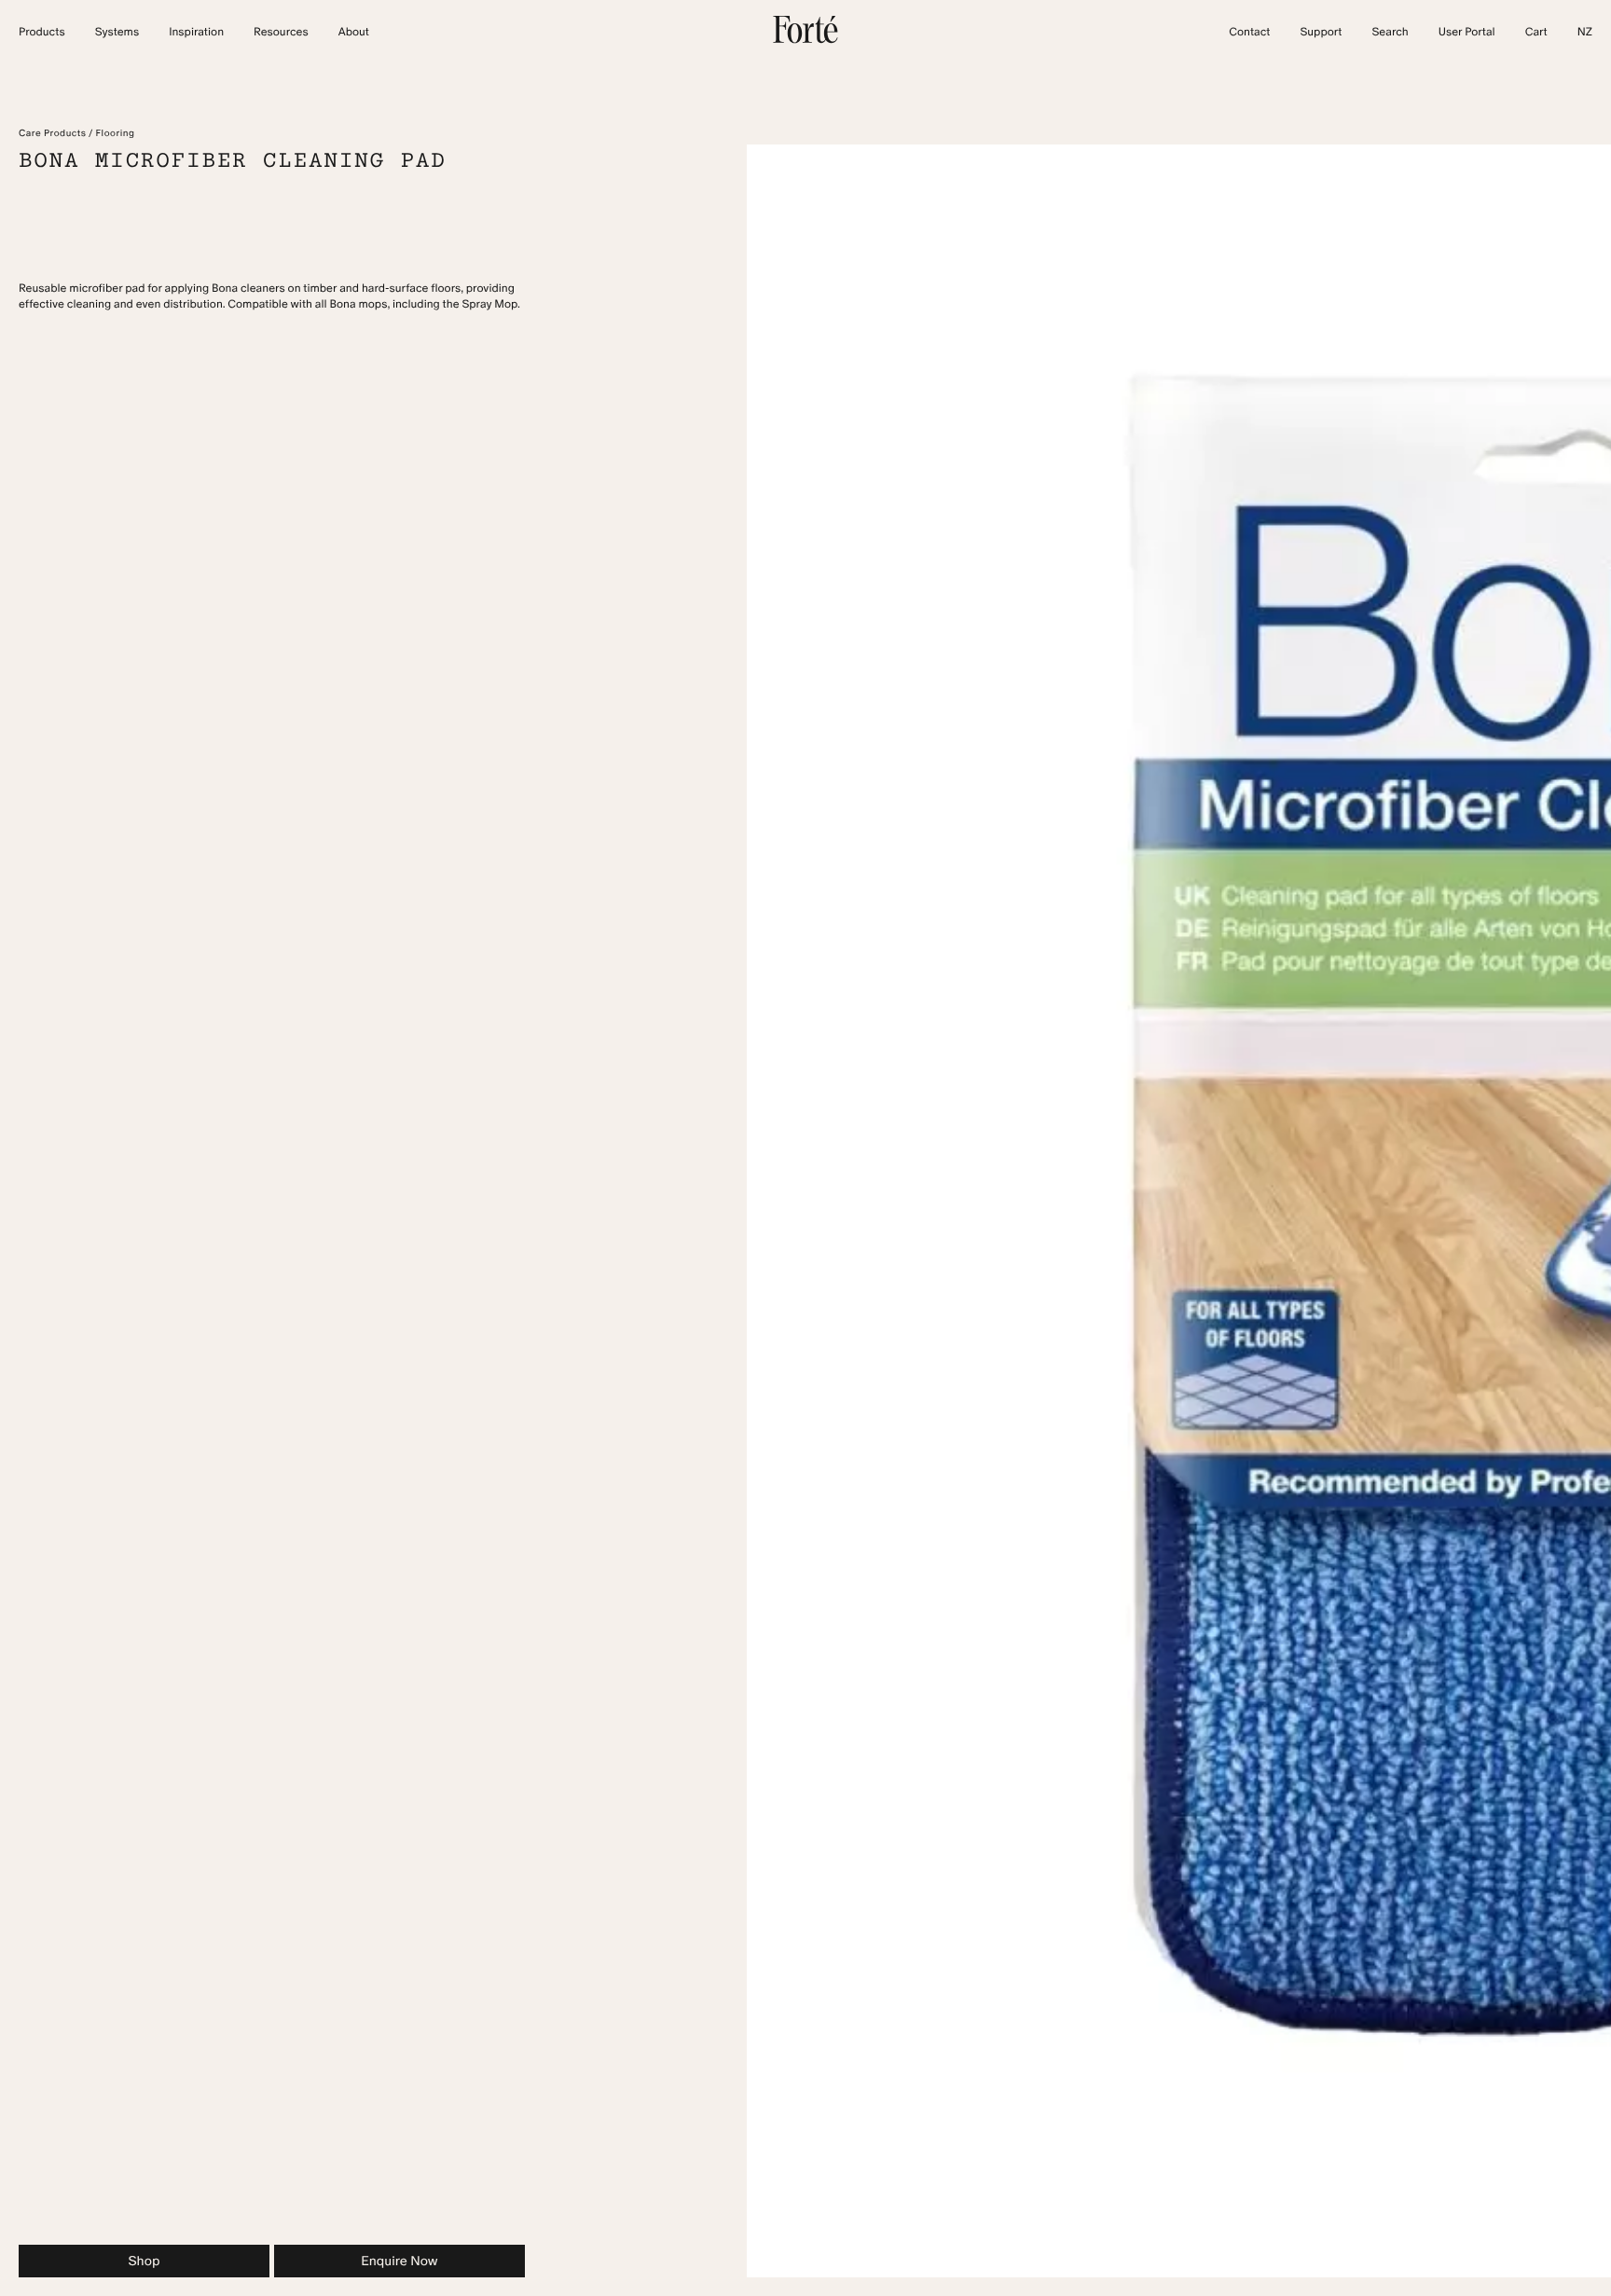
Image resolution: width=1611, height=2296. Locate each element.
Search (1390, 33)
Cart (1536, 33)
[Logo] (805, 40)
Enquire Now (399, 2261)
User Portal (1467, 33)
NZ (1585, 33)
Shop (144, 2261)
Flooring (116, 133)
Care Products (52, 133)
